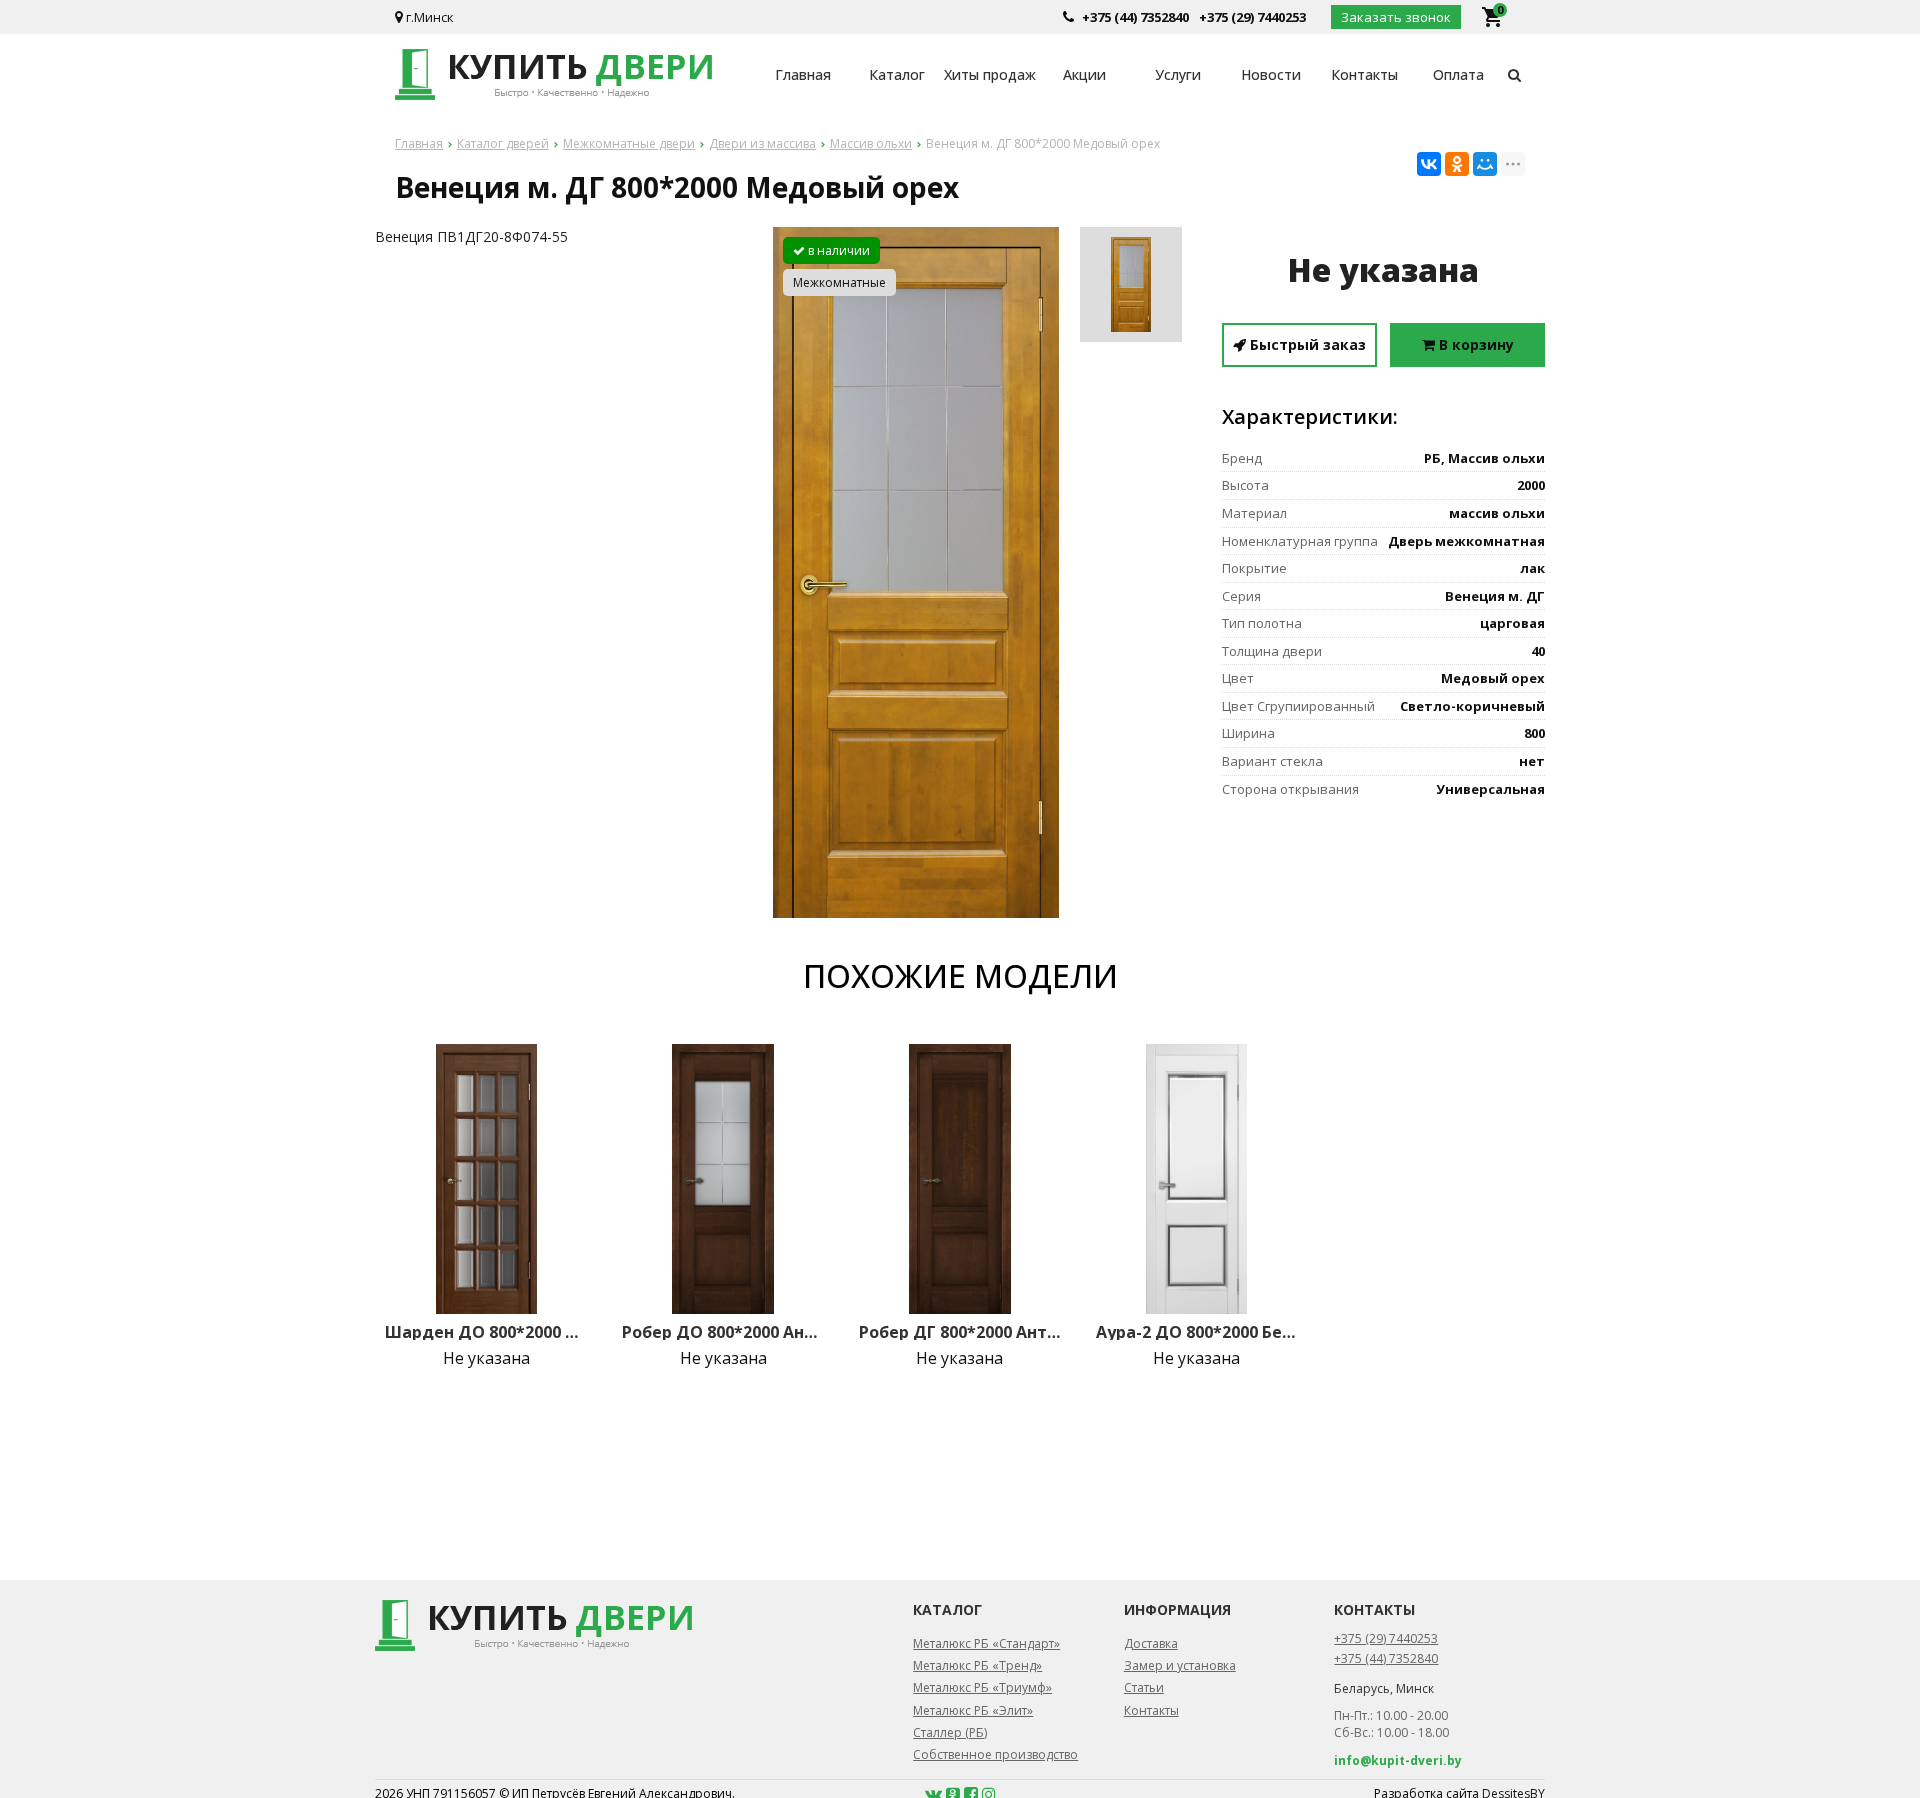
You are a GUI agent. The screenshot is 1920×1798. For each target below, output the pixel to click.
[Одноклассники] (1457, 164)
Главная (803, 74)
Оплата (1458, 74)
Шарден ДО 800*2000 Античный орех (486, 1332)
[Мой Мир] (1485, 164)
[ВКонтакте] (1429, 164)
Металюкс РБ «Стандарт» (986, 1643)
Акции (1084, 74)
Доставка (1151, 1643)
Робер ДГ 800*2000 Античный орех (960, 1332)
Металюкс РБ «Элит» (973, 1710)
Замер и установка (1180, 1665)
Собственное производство (995, 1754)
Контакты (1364, 74)
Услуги (1178, 74)
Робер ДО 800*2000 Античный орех (723, 1332)
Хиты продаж (990, 74)
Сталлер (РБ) (950, 1732)
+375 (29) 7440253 (1252, 17)
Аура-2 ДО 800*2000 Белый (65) (1197, 1332)
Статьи (1144, 1687)
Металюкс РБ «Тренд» (977, 1665)
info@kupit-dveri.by (1398, 1760)
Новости (1271, 74)
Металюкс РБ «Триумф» (982, 1687)
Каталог (897, 74)
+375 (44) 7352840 (1135, 17)
